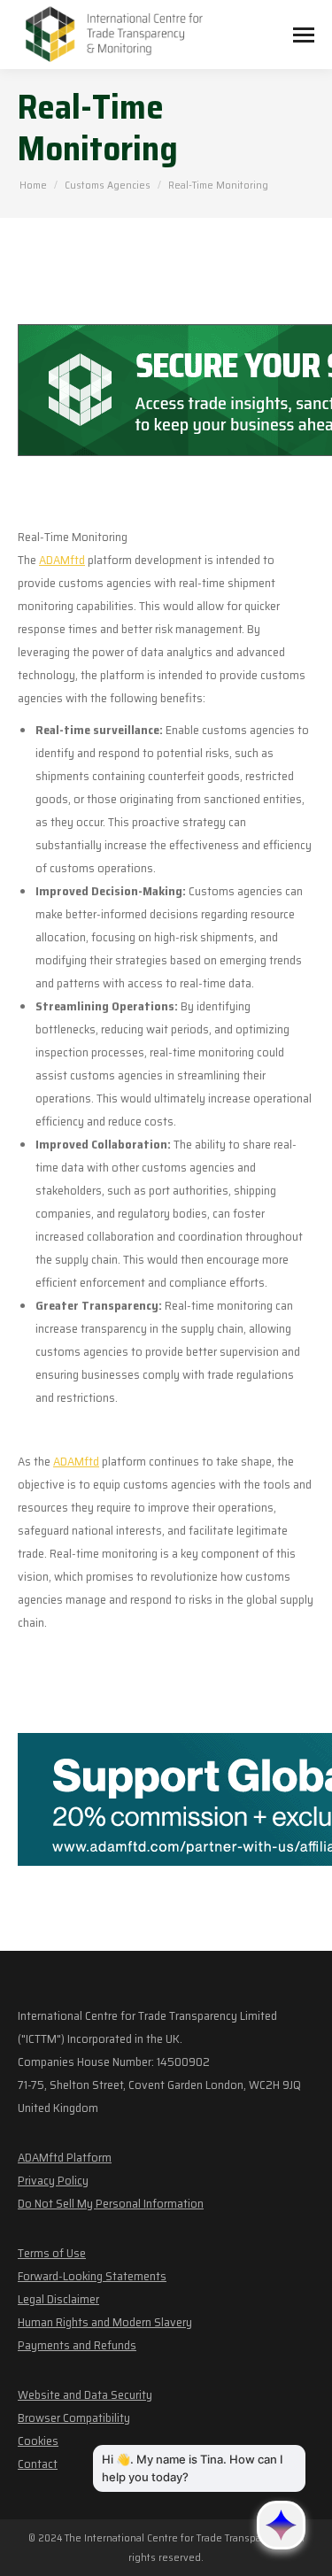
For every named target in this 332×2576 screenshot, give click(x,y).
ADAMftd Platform (65, 2157)
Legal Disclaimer (58, 2299)
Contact (38, 2464)
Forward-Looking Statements (92, 2276)
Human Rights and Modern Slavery (105, 2322)
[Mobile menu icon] (304, 35)
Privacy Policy (53, 2180)
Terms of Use (52, 2253)
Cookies (38, 2441)
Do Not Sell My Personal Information (111, 2203)
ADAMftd (62, 560)
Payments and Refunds (77, 2345)
